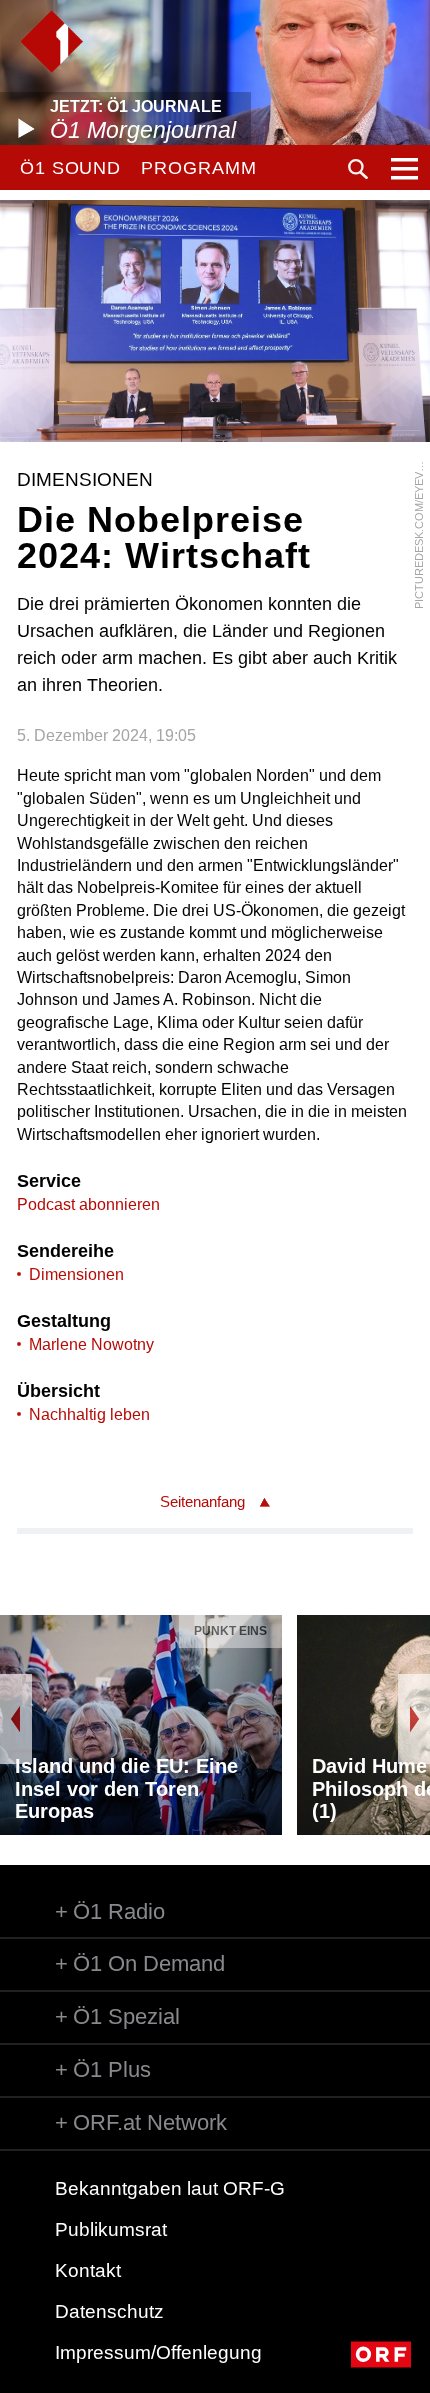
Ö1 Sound (70, 168)
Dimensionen (76, 1274)
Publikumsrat (111, 2229)
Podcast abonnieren (88, 1204)
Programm (198, 168)
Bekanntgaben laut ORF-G (170, 2188)
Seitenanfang (202, 1501)
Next (414, 1719)
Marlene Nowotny (91, 1344)
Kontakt (88, 2270)
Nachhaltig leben (89, 1414)
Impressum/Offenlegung (158, 2352)
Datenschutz (109, 2311)
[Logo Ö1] (51, 41)
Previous (16, 1719)
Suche (358, 169)
